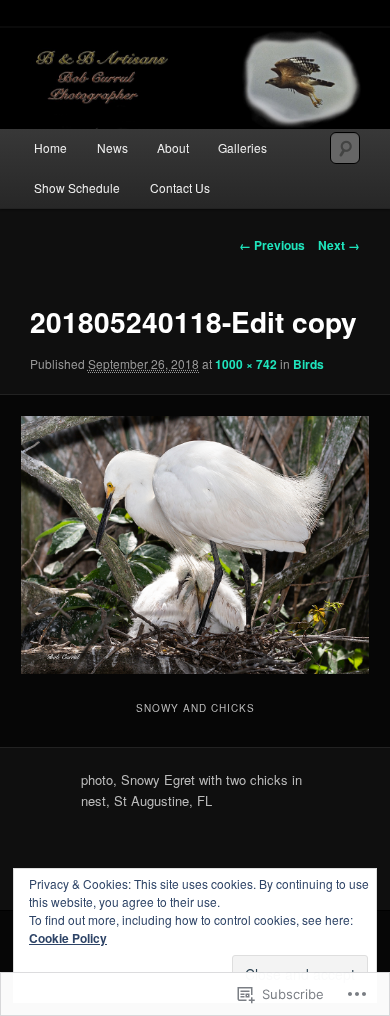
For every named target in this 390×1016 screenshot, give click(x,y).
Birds (308, 364)
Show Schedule (77, 187)
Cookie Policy (68, 938)
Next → (339, 245)
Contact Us (180, 187)
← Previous (272, 245)
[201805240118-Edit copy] (194, 545)
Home (50, 147)
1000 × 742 (246, 364)
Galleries (242, 147)
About (173, 147)
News (112, 147)
